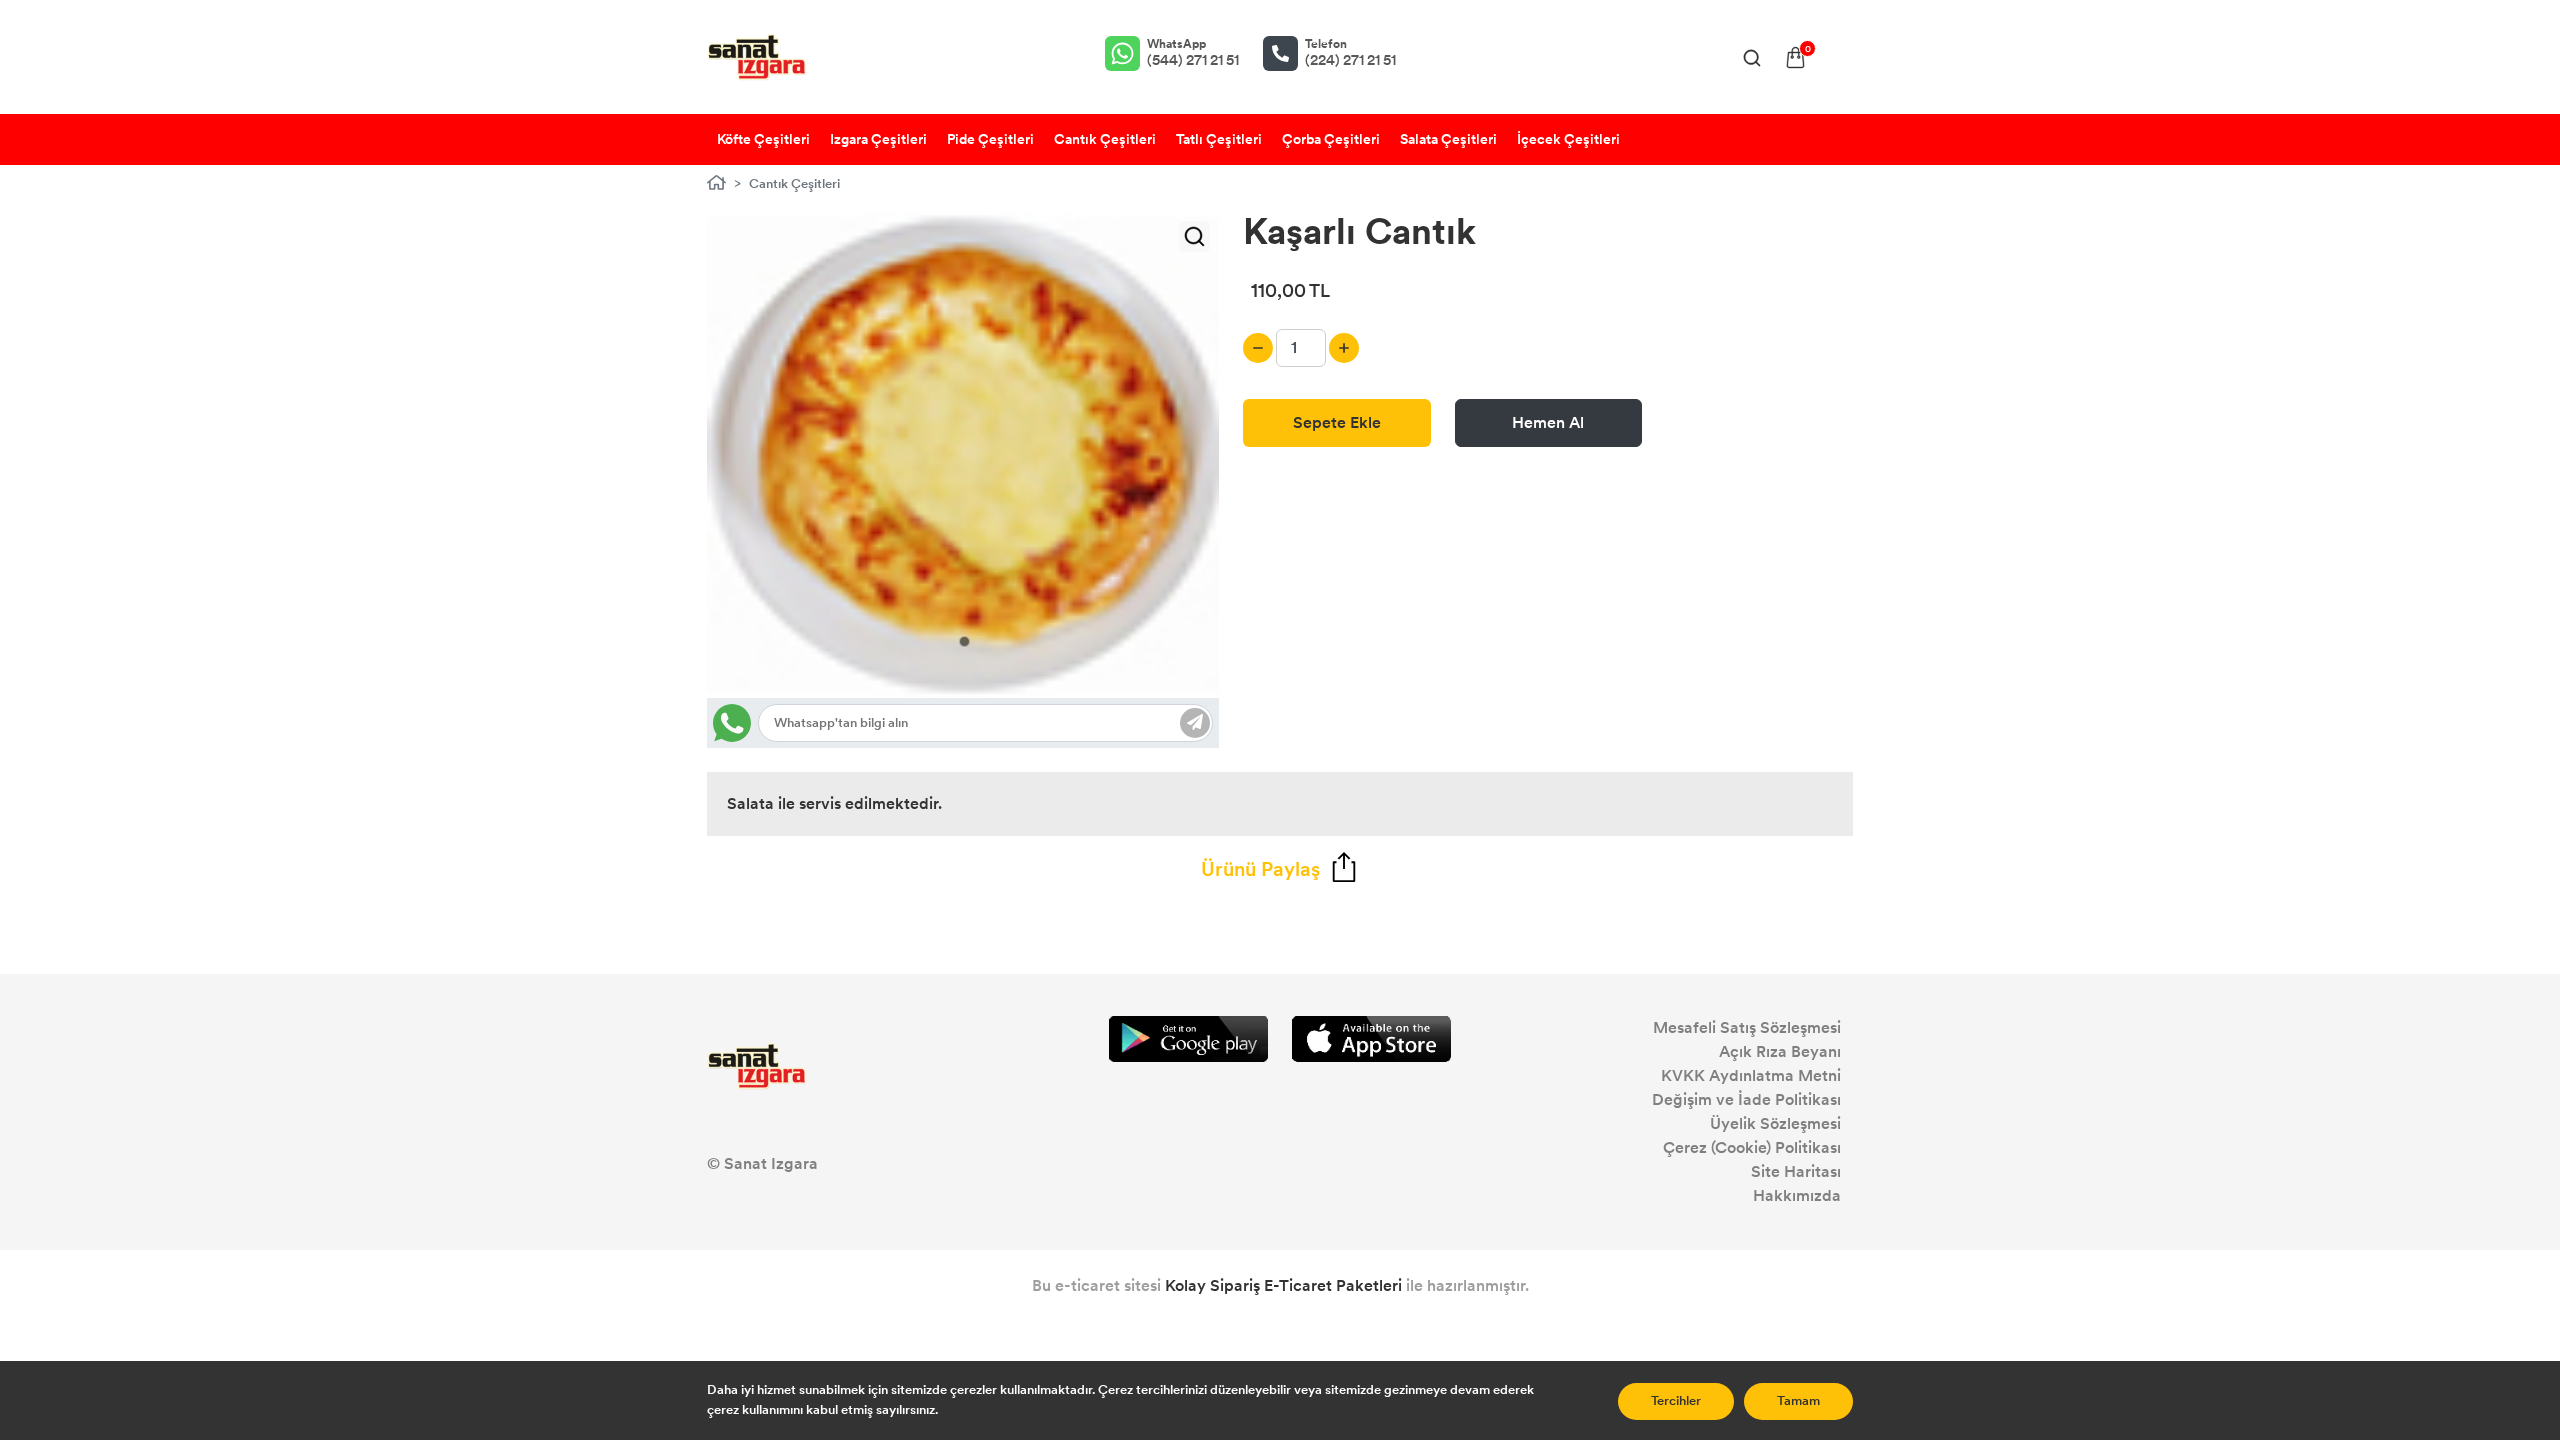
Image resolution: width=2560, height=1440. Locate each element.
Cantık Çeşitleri (1105, 139)
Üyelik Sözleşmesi (1775, 1123)
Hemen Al (1548, 422)
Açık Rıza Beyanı (1780, 1051)
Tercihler (1676, 1401)
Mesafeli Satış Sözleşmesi (1747, 1027)
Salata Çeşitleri (1448, 139)
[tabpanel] (963, 454)
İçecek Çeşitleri (1568, 139)
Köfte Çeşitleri (763, 139)
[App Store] (1371, 1039)
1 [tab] (964, 641)
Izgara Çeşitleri (878, 139)
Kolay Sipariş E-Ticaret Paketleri (1283, 1285)
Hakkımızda (1797, 1195)
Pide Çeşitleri (990, 139)
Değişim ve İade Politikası (1746, 1099)
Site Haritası (1796, 1171)
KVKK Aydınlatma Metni (1751, 1075)
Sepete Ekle (1337, 422)
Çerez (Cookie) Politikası (1752, 1147)
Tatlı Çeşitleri (1219, 139)
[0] (1795, 57)
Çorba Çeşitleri (1331, 139)
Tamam (1798, 1401)
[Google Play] (1188, 1039)
